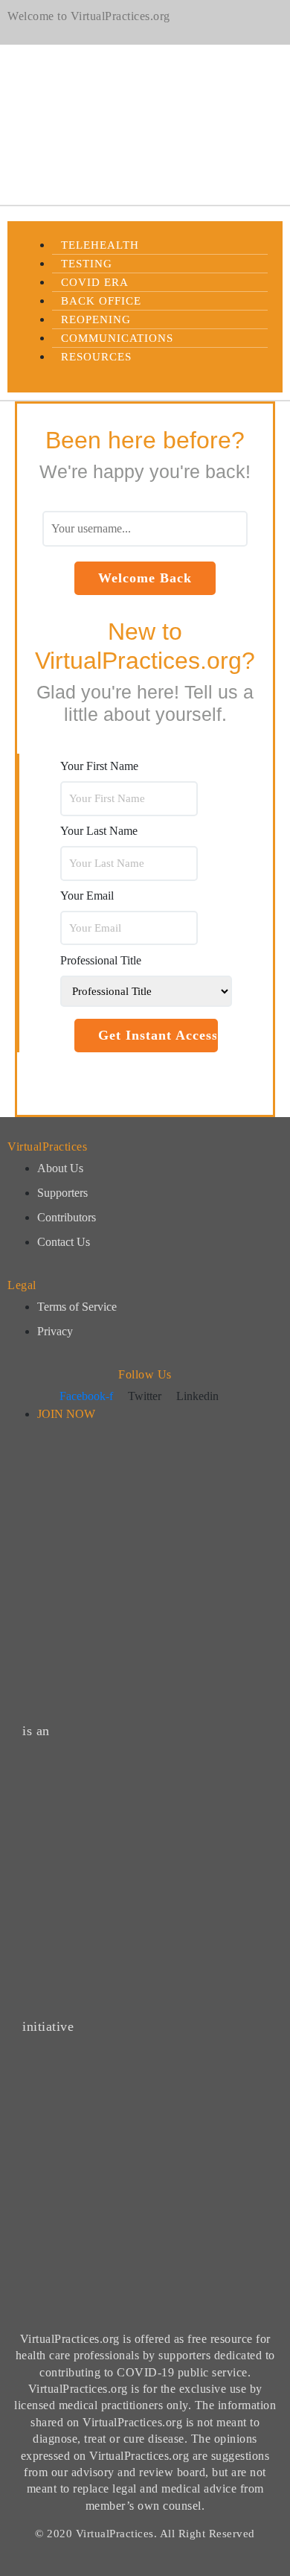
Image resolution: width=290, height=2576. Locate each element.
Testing (87, 264)
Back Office (101, 301)
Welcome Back (145, 578)
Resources (96, 357)
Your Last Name (99, 831)
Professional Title (101, 960)
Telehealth (100, 245)
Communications (117, 338)
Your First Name (99, 766)
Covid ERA (95, 282)
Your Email (87, 896)
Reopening (96, 319)
